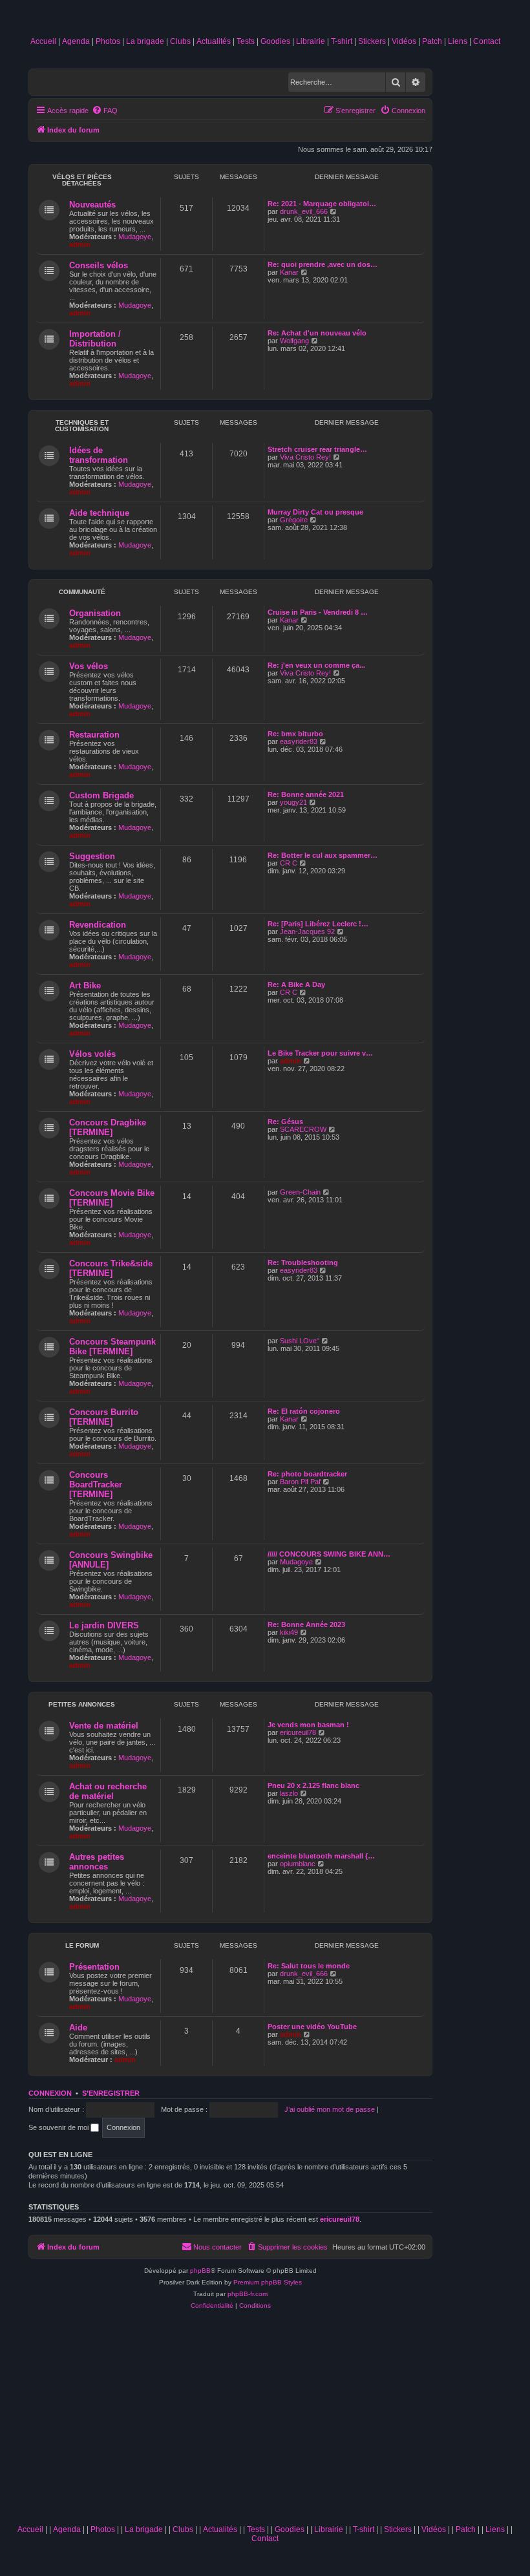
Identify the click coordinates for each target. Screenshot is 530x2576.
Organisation (95, 613)
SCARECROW (303, 1129)
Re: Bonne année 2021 (306, 794)
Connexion (50, 2093)
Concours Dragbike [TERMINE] (108, 1127)
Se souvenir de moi (59, 2127)
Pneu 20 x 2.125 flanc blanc (313, 1785)
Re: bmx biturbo (295, 734)
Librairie (311, 41)
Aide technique (99, 513)
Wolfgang (294, 341)
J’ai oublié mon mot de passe (330, 2109)
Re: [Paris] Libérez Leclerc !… (318, 924)
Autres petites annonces (97, 1862)
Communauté (82, 592)
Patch (432, 41)
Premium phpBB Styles (268, 2282)
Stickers (372, 41)
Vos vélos (89, 666)
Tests (246, 41)
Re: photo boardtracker (307, 1474)
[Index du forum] (265, 21)
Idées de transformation (99, 455)
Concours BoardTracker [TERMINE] (96, 1485)
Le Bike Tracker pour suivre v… (320, 1053)
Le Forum (82, 1945)
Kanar (289, 272)
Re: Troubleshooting (303, 1262)
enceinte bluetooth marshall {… (321, 1856)
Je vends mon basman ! (308, 1725)
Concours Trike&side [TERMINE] (111, 1268)
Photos (108, 41)
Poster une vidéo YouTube (312, 2027)
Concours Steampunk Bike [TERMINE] (112, 1347)
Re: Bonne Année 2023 (306, 1624)
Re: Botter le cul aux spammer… (323, 855)
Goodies (275, 41)
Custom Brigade (101, 795)
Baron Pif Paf (300, 1482)
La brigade (145, 41)
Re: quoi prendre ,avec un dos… (323, 264)
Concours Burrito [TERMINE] (104, 1417)
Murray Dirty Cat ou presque (315, 512)
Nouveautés (92, 205)
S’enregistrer (111, 2093)
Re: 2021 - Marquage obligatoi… (322, 204)
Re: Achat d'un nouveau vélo (317, 333)
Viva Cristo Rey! (305, 457)
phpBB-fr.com (248, 2294)
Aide (78, 2028)
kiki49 (289, 1632)
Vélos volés (92, 1054)
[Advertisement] (265, 2422)
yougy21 (293, 802)
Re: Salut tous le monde (309, 1966)
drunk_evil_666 (304, 211)
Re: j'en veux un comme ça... (316, 665)
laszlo (289, 1793)
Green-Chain (300, 1192)
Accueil (43, 41)
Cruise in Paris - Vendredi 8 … (318, 612)
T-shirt (342, 41)
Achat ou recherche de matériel (108, 1791)
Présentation (94, 1967)
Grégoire (294, 520)
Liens (458, 41)
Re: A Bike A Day (296, 985)
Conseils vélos (99, 265)
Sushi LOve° (300, 1341)
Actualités (214, 41)
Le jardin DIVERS (104, 1625)
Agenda (76, 41)
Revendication (98, 925)
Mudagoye (135, 237)
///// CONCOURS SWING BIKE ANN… (329, 1554)
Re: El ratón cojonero (304, 1411)
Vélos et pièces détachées (82, 180)
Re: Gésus (285, 1122)
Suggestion (92, 856)
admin (80, 244)
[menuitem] (105, 111)
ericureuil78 (298, 1732)
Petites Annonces (82, 1704)
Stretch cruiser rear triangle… (317, 449)
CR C (289, 863)
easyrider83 (299, 741)
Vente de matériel (104, 1726)
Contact (487, 41)
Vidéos (404, 41)
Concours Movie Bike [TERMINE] (112, 1198)
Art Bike (85, 985)
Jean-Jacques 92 (307, 931)
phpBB (200, 2271)
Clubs (180, 41)
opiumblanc (298, 1864)
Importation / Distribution (95, 339)
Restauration (94, 735)
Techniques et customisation (82, 426)
